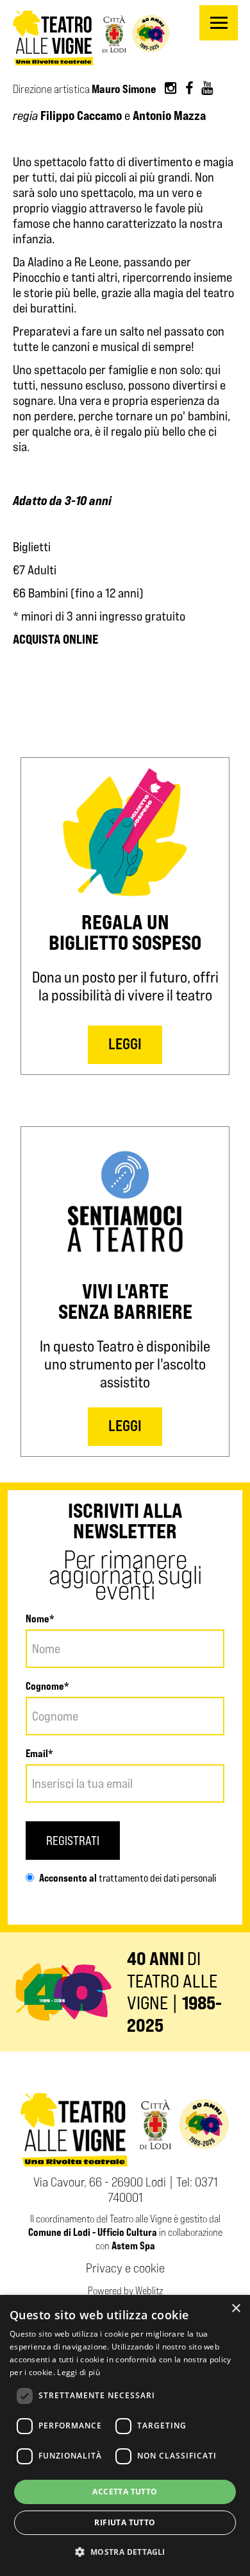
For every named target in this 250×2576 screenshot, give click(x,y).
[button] (125, 2552)
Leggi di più (79, 2372)
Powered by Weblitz (125, 2291)
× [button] (236, 2309)
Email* (39, 1753)
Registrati (73, 1841)
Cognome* (47, 1686)
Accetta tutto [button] (125, 2492)
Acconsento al (68, 1878)
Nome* (40, 1619)
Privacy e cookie (125, 2268)
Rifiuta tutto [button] (125, 2522)
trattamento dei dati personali (156, 1878)
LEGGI (125, 1044)
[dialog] (125, 2435)
